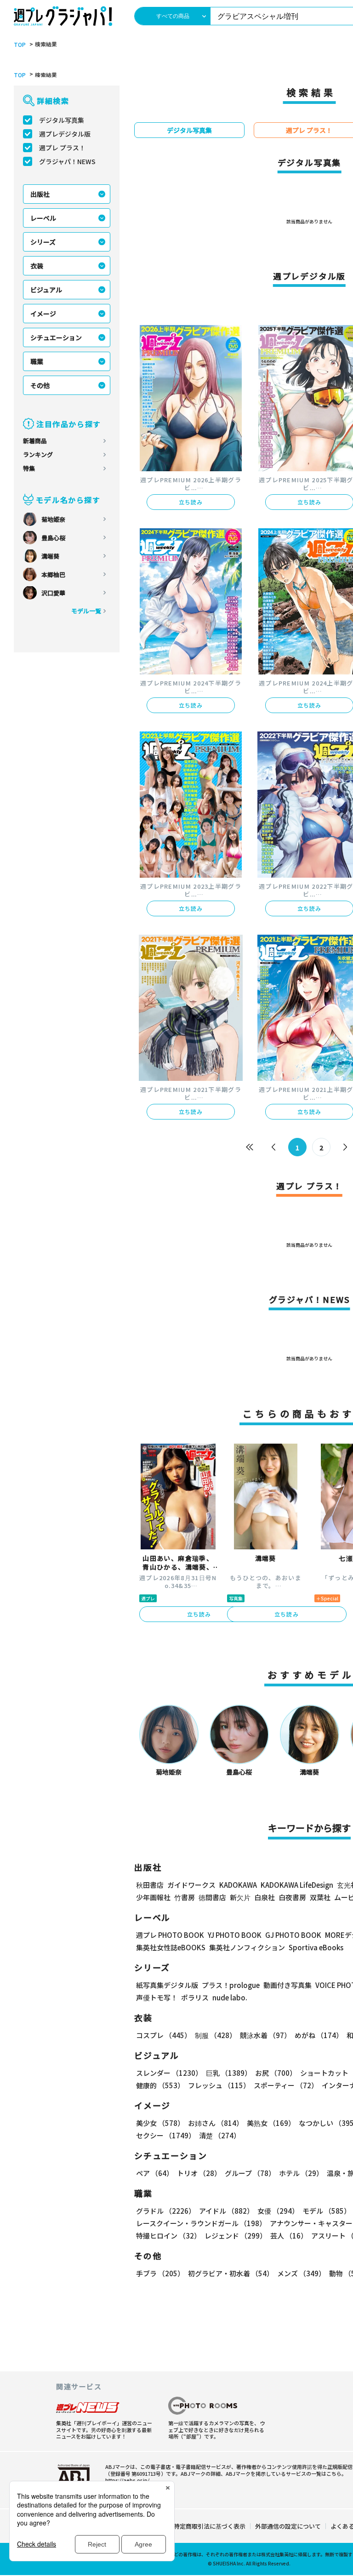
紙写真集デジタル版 (167, 1985)
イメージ (43, 314)
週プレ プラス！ (62, 148)
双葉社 (320, 1897)
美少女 (160, 2123)
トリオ (199, 2173)
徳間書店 (212, 1897)
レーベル (43, 218)
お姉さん (216, 2123)
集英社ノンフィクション (247, 1947)
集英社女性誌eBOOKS (171, 1947)
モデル (327, 2211)
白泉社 (265, 1897)
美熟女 (271, 2123)
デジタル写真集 (62, 120)
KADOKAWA (238, 1885)
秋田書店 (150, 1885)
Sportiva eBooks (316, 1947)
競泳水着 (265, 2035)
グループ (250, 2173)
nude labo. (230, 1997)
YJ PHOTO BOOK (235, 1935)
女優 (278, 2211)
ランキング (38, 454)
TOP (20, 45)
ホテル (301, 2173)
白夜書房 (292, 1897)
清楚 (220, 2135)
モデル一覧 (86, 611)
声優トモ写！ (157, 1997)
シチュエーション (56, 337)
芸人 (289, 2236)
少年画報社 (153, 1897)
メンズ (301, 2273)
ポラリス (195, 1997)
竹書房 (185, 1897)
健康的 (160, 2085)
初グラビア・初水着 (231, 2273)
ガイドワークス (191, 1885)
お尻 (276, 2073)
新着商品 (35, 441)
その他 (40, 385)
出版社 (40, 194)
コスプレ (164, 2035)
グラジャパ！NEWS (67, 161)
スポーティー (286, 2085)
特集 (29, 468)
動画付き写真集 (288, 1985)
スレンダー (169, 2073)
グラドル (166, 2211)
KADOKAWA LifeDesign (297, 1885)
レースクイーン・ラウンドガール (201, 2223)
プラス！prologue (231, 1985)
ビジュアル (46, 290)
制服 (216, 2035)
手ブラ (160, 2273)
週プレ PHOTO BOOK (170, 1935)
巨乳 (229, 2073)
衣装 (37, 266)
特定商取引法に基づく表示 (210, 2526)
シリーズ (43, 242)
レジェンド (236, 2236)
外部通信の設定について (288, 2526)
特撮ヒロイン (168, 2236)
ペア (155, 2173)
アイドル (226, 2211)
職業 (37, 361)
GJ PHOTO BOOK (293, 1935)
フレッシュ (219, 2085)
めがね (319, 2035)
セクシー (166, 2135)
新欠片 (240, 1897)
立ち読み (191, 502)
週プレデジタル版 (65, 134)
